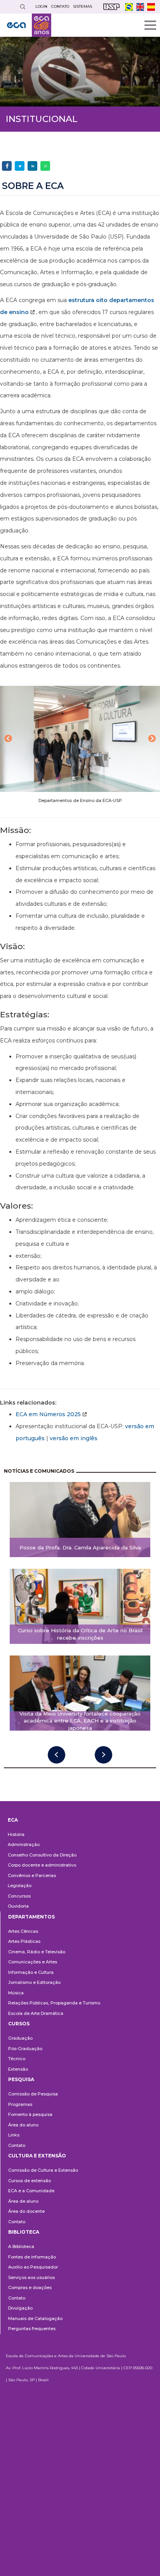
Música (16, 1993)
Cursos (19, 2024)
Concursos (19, 1896)
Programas (20, 2104)
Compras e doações (30, 2287)
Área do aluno (23, 2125)
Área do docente (26, 2211)
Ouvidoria (18, 1906)
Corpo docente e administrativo (42, 1865)
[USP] (111, 7)
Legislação (20, 1886)
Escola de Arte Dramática (36, 2013)
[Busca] (23, 7)
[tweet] (20, 166)
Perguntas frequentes (32, 2329)
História (16, 1834)
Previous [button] (8, 739)
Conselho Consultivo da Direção (42, 1855)
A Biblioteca (21, 2246)
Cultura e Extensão (37, 2156)
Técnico (17, 2059)
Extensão (18, 2069)
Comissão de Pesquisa (33, 2094)
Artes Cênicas (23, 1931)
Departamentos (31, 1917)
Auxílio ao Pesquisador (33, 2267)
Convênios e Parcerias (32, 1875)
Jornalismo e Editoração (34, 1982)
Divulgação (20, 2308)
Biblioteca (24, 2232)
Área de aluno (23, 2201)
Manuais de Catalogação (35, 2318)
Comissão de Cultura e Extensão (43, 2170)
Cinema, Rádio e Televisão (37, 1952)
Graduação (20, 2038)
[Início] (29, 25)
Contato (17, 2145)
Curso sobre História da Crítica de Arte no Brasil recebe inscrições (80, 1634)
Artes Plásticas (24, 1941)
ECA (13, 1820)
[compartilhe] (7, 166)
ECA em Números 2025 (48, 1414)
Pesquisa (21, 2079)
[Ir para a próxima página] (103, 1755)
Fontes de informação (32, 2257)
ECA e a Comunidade (31, 2191)
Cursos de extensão (30, 2181)
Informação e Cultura (31, 1972)
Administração (24, 1844)
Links (14, 2135)
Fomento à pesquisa (30, 2114)
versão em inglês (74, 1438)
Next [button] (152, 739)
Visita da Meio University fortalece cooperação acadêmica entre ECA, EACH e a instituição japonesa (80, 1721)
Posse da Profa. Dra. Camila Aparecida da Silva (80, 1547)
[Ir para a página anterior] (57, 1755)
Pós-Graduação (25, 2049)
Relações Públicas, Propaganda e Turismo (54, 2003)
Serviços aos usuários (31, 2277)
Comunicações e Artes (33, 1962)
